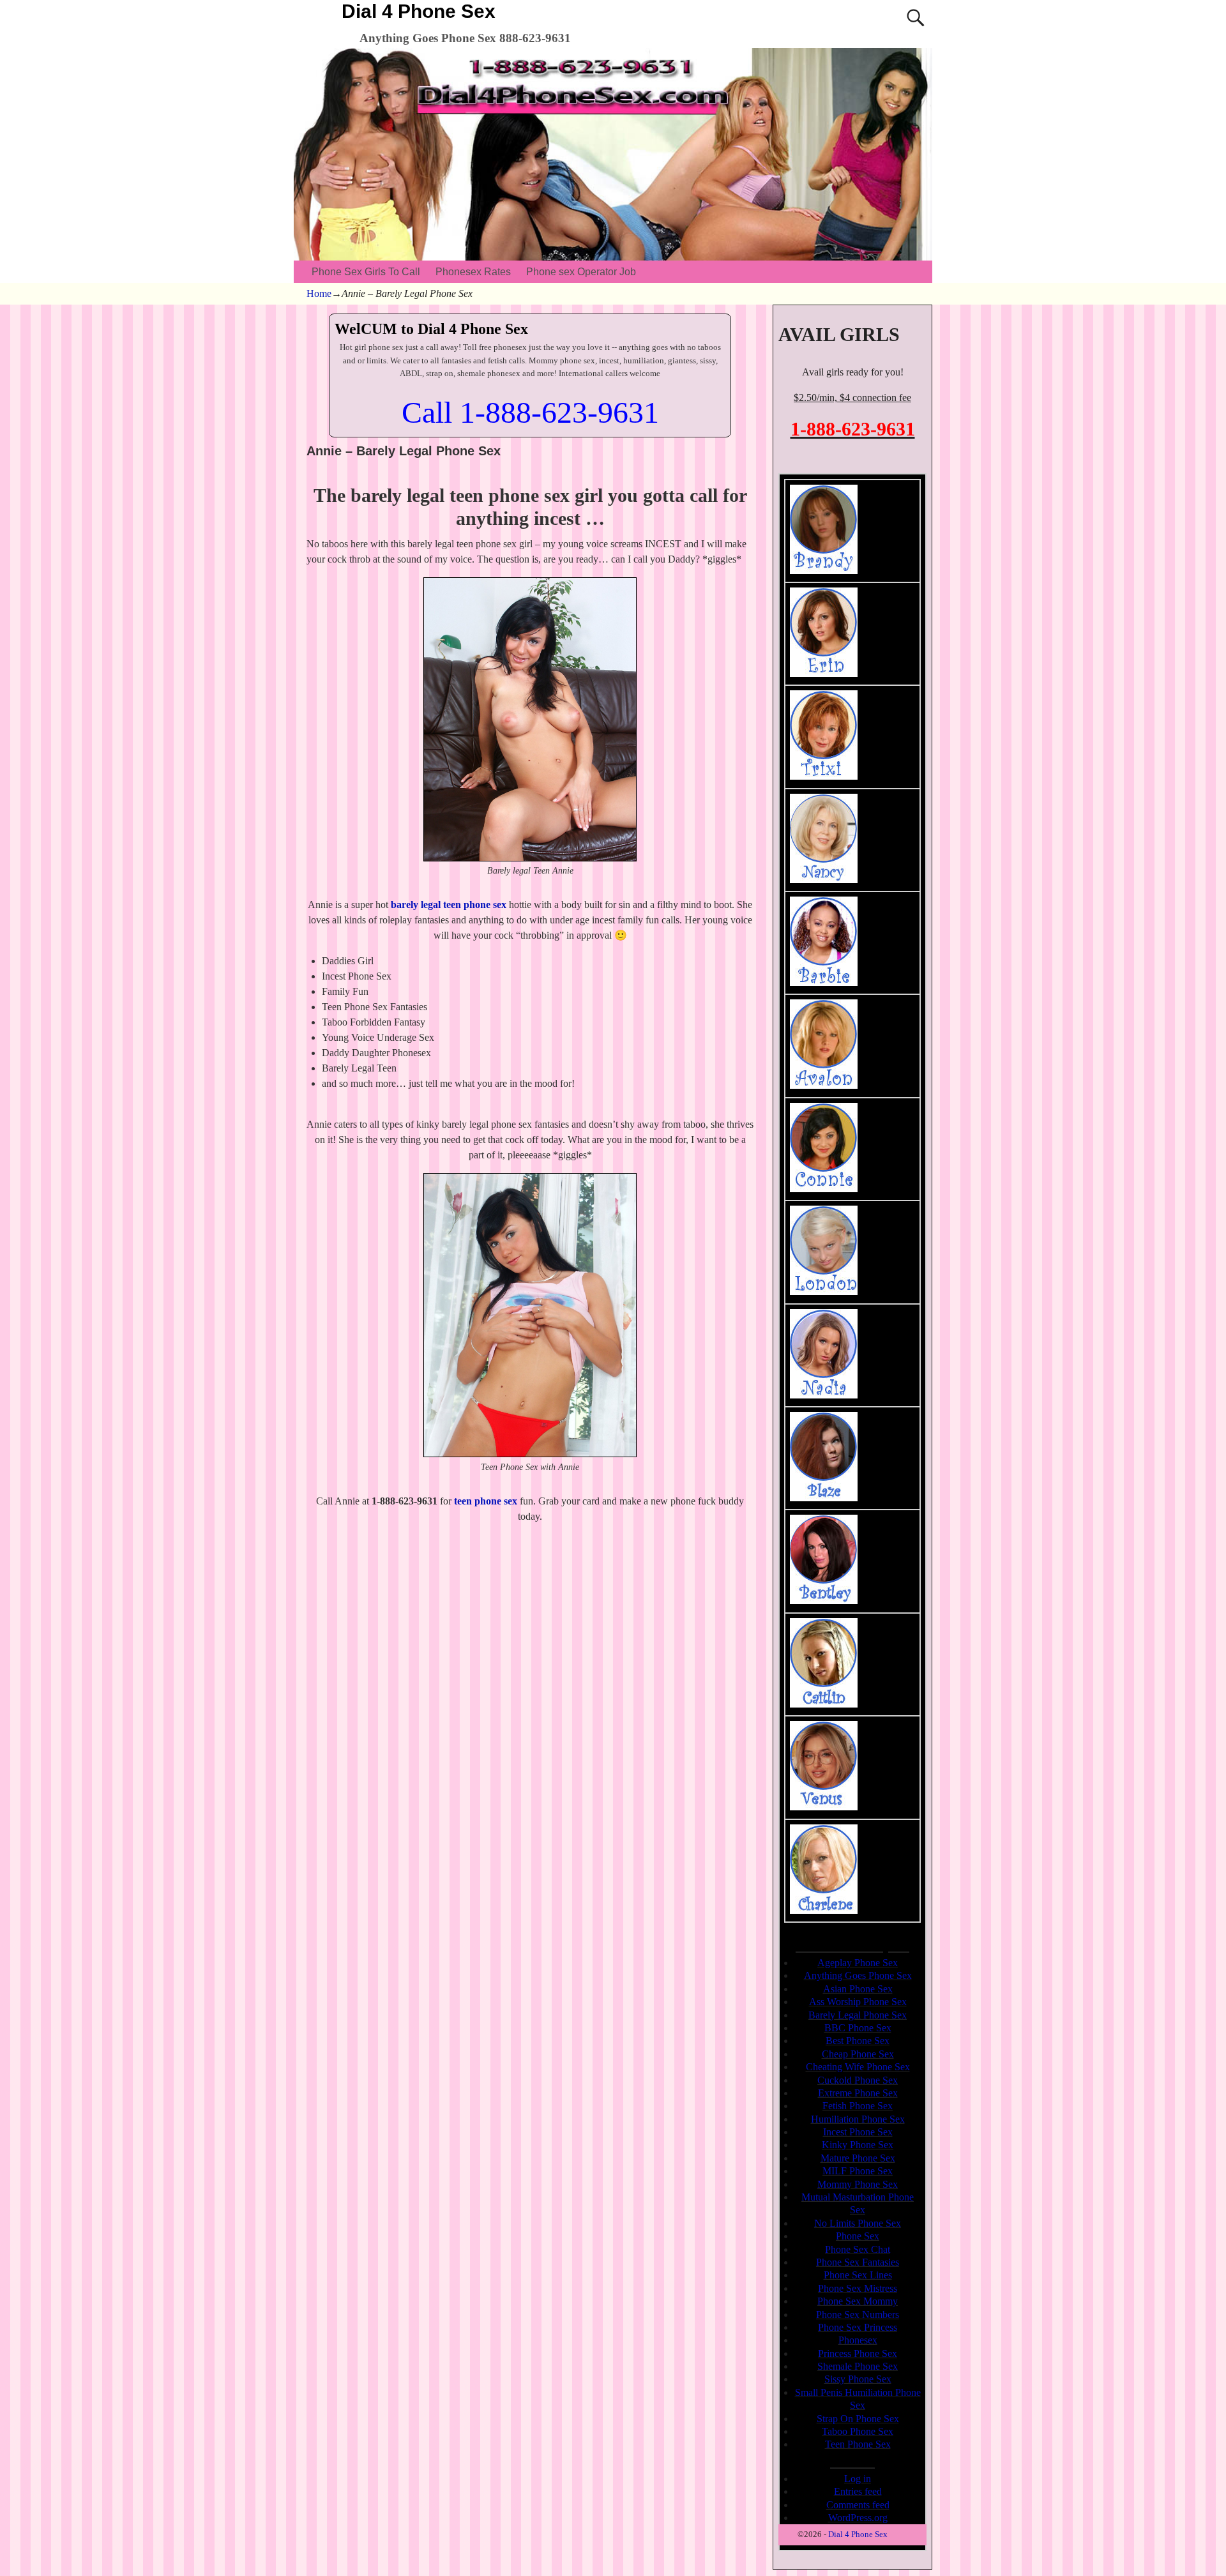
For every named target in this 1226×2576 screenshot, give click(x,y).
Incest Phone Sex (858, 2132)
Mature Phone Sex (858, 2158)
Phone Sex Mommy (858, 2301)
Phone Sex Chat (858, 2249)
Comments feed (858, 2505)
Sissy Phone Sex (858, 2379)
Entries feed (858, 2491)
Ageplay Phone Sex (858, 1963)
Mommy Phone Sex (858, 2184)
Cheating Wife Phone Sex (858, 2067)
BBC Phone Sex (858, 2028)
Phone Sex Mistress (858, 2288)
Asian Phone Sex (858, 1989)
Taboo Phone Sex (858, 2431)
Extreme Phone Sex (858, 2093)
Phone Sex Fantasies (858, 2262)
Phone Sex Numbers (858, 2315)
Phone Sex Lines (858, 2275)
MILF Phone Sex (858, 2171)
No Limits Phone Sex (858, 2223)
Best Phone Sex (858, 2041)
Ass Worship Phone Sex (858, 2002)
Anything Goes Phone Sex (858, 1975)
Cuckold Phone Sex (858, 2080)
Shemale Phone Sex (858, 2366)
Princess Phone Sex (858, 2353)
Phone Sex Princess (858, 2327)
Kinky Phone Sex (858, 2145)
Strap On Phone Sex (858, 2419)
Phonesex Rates (473, 272)
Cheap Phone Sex (858, 2054)
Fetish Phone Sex (858, 2106)
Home (319, 293)
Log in (858, 2479)
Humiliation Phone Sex (858, 2119)
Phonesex (858, 2340)
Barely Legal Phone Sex (858, 2015)
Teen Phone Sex (858, 2444)
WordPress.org (858, 2518)
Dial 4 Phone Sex (419, 11)
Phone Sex (858, 2236)
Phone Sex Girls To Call (366, 272)
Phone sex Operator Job (581, 272)
